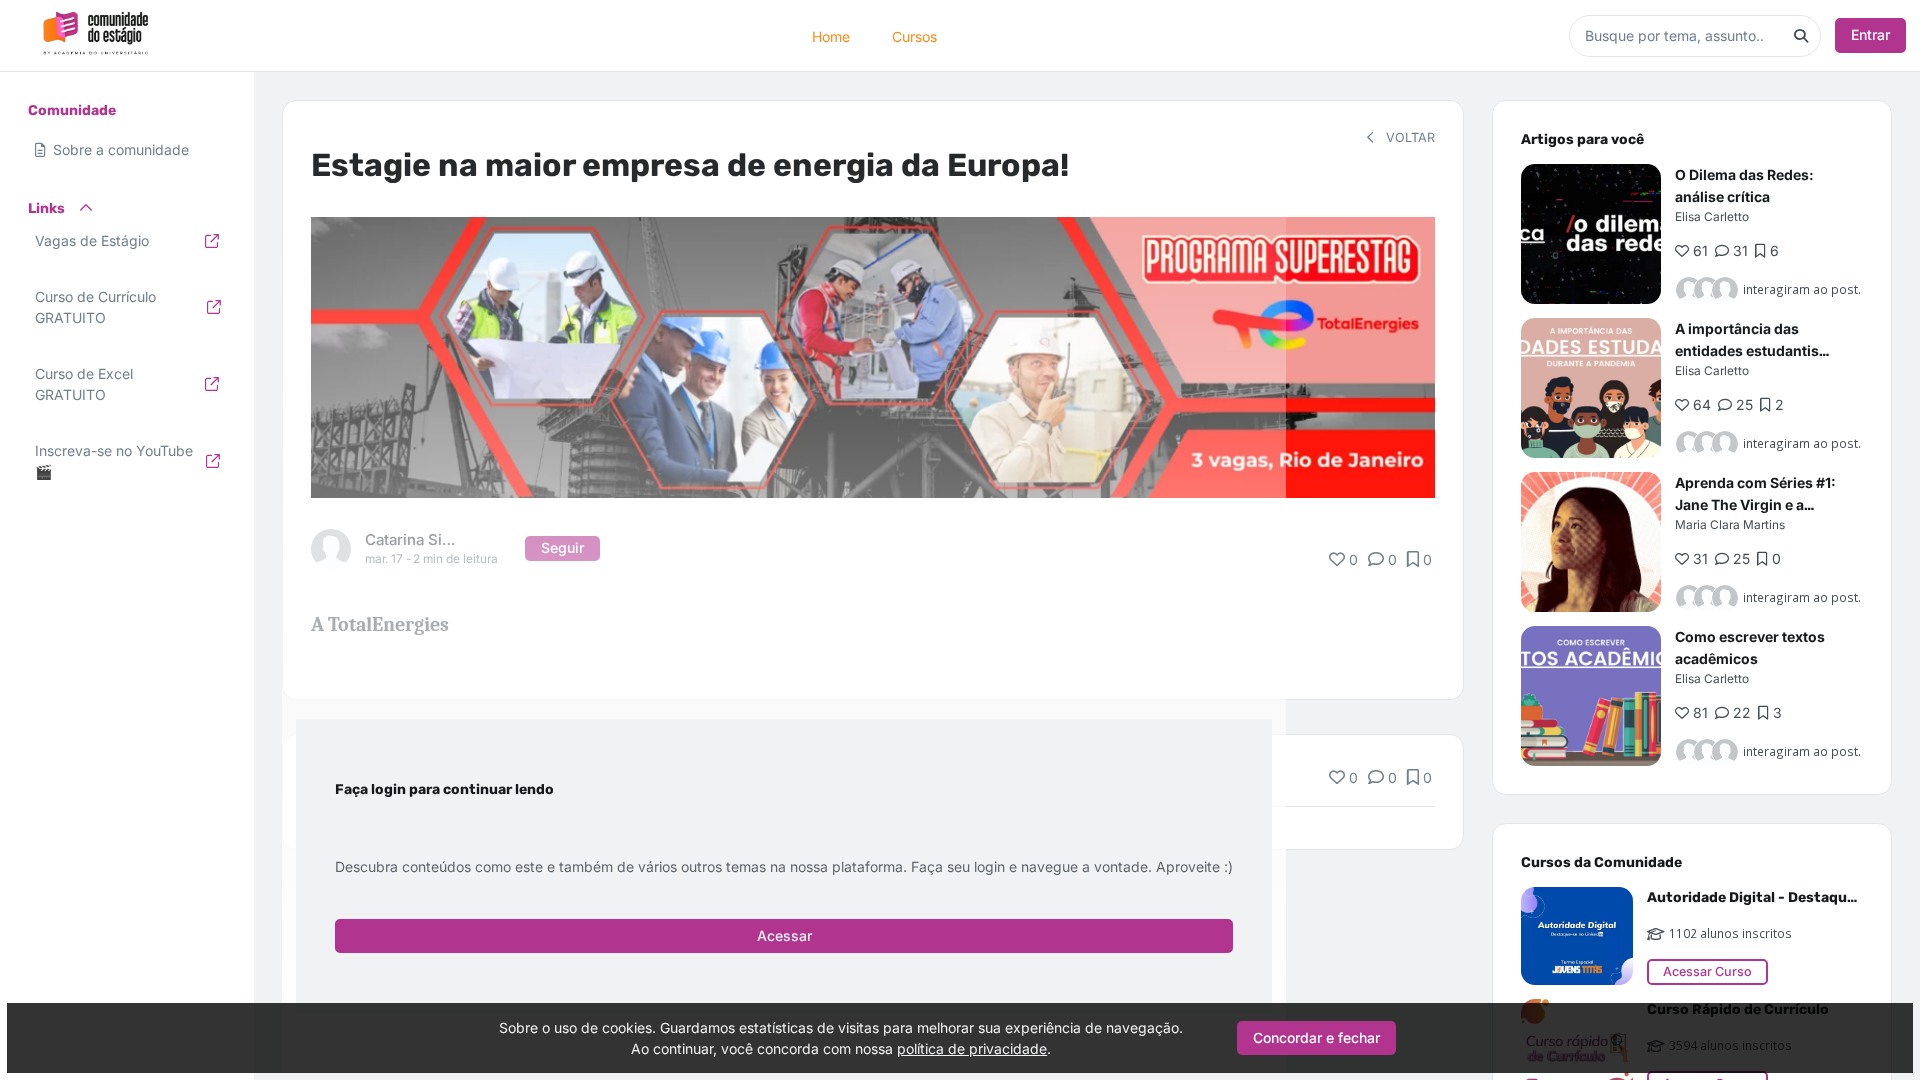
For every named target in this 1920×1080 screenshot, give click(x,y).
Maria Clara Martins (1730, 524)
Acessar (784, 935)
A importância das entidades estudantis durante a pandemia (1747, 350)
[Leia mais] (1591, 234)
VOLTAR (1408, 137)
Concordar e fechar (1316, 1037)
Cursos (914, 35)
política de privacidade (972, 1048)
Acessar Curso (1707, 971)
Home (831, 35)
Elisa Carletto (1712, 216)
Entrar (1870, 34)
